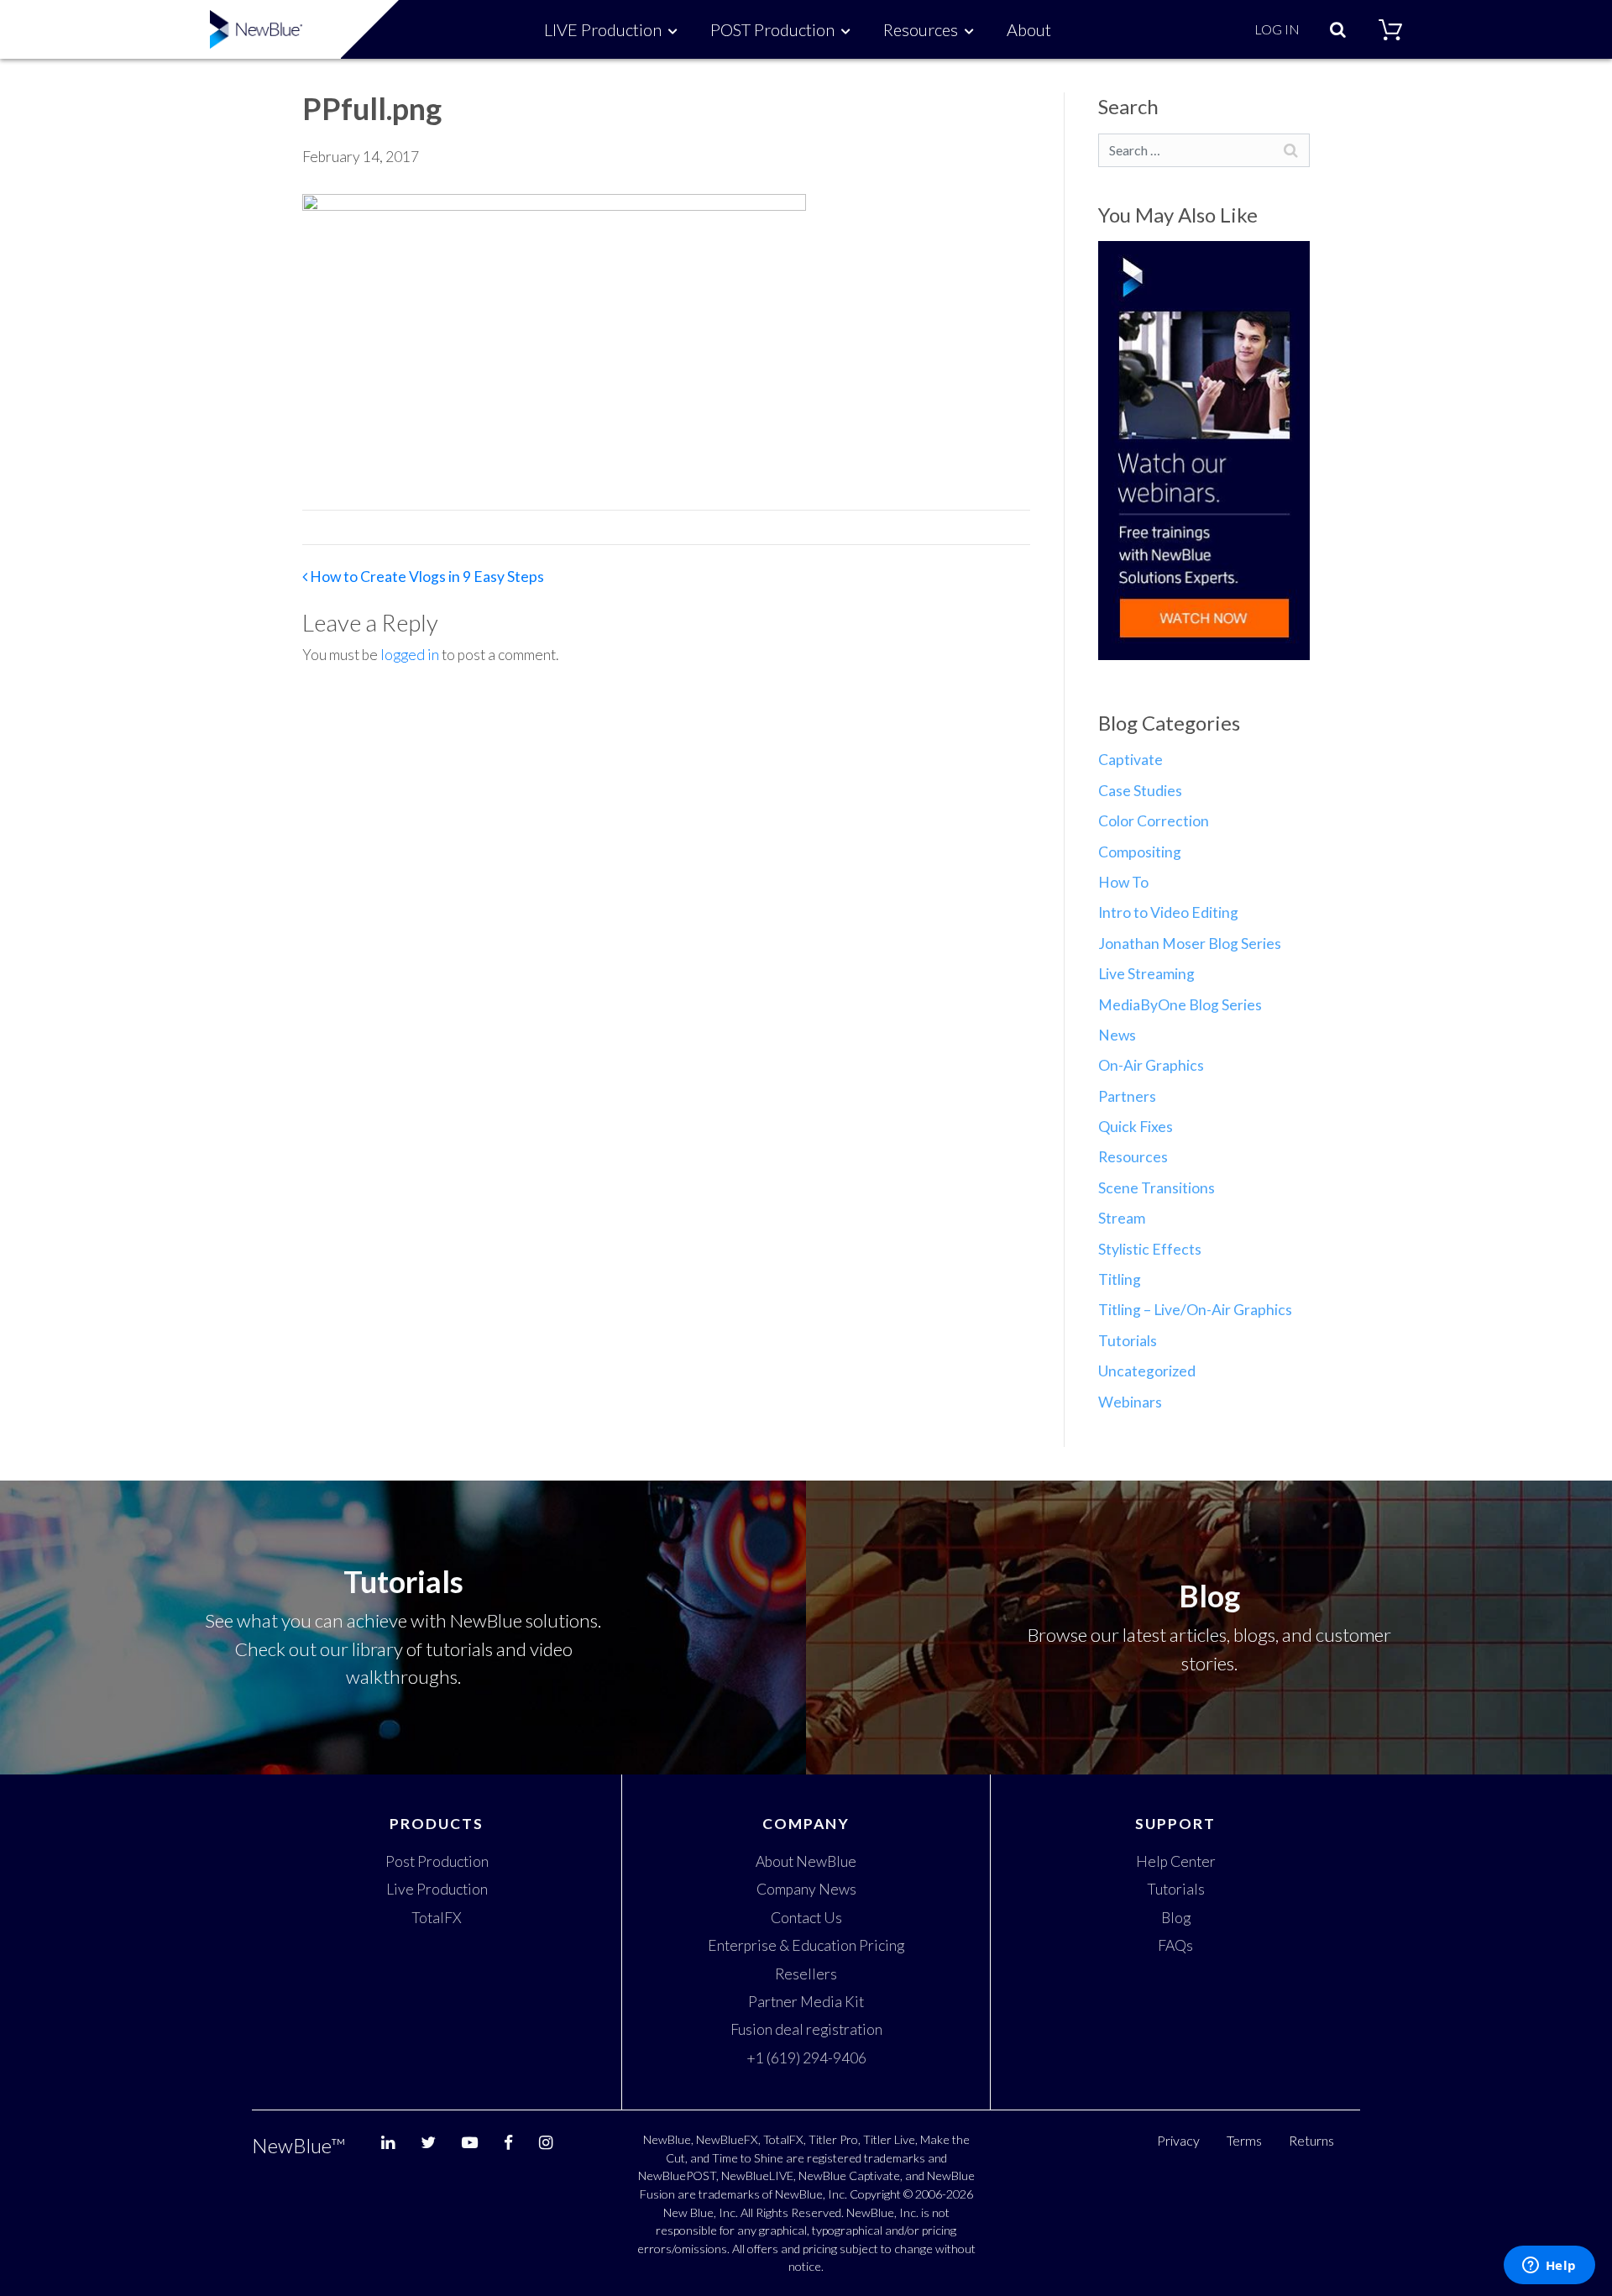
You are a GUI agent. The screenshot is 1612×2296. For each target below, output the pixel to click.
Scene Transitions (1157, 1188)
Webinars (1130, 1402)
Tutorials (1128, 1341)
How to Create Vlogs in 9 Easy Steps (426, 577)
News (1117, 1035)
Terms (1244, 2140)
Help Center (1176, 1861)
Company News (806, 1889)
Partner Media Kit (806, 2002)
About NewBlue (806, 1861)
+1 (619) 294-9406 (806, 2058)
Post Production (437, 1861)
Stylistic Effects (1150, 1249)
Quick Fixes (1136, 1127)
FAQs (1175, 1945)
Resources (921, 29)
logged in (410, 655)
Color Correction (1154, 821)
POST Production (772, 29)
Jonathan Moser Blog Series (1190, 944)
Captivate (1130, 760)
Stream (1122, 1218)
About (1029, 29)
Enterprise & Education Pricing (806, 1945)
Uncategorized (1147, 1371)
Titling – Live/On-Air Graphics (1195, 1310)
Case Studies (1140, 791)
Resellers (806, 1974)
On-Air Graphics (1151, 1065)
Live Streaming (1146, 974)
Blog (1176, 1918)
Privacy (1178, 2140)
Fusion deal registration (806, 2029)
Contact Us (806, 1918)
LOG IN (1277, 29)
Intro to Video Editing (1168, 912)
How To (1123, 882)
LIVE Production (603, 29)
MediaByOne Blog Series (1180, 1005)
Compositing (1140, 852)
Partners (1127, 1096)
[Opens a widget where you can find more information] (1549, 2267)
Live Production (437, 1889)
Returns (1311, 2140)
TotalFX (437, 1918)
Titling (1120, 1279)
